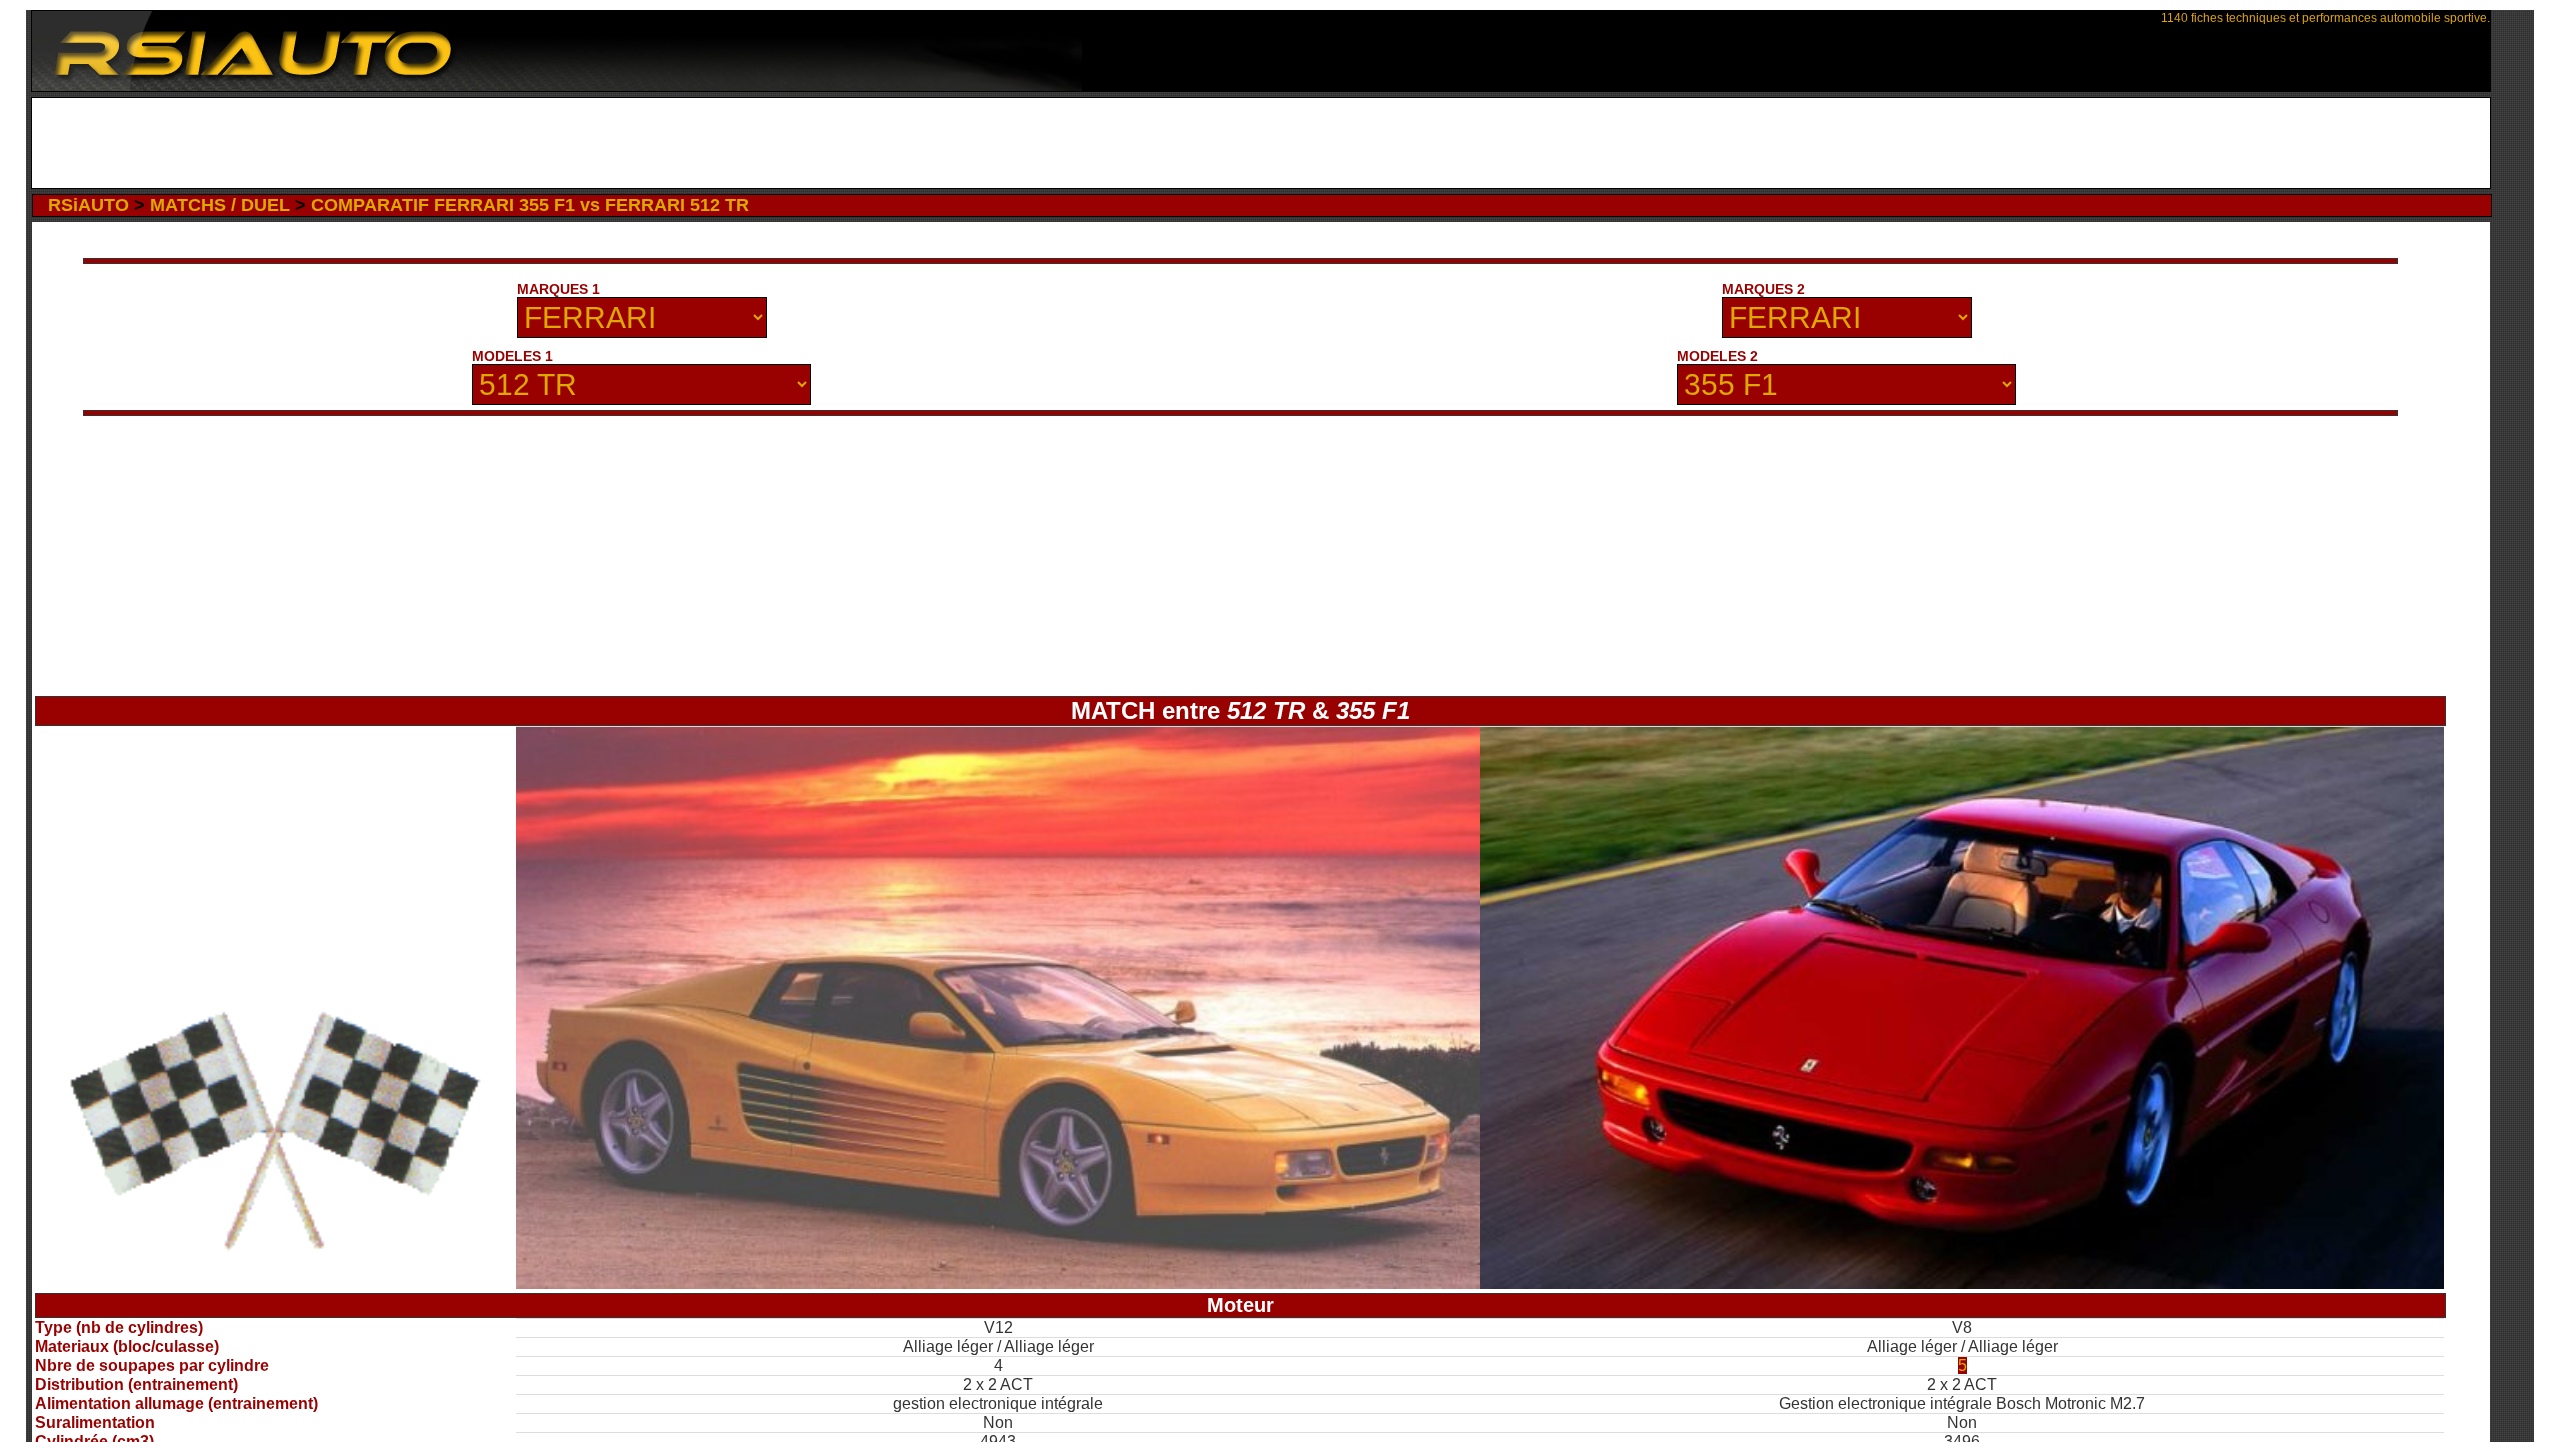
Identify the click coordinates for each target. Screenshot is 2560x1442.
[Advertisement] (1260, 143)
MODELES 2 (1717, 356)
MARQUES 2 (1763, 289)
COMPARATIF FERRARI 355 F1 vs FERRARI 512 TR (530, 205)
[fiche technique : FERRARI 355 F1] (1962, 1283)
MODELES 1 (512, 356)
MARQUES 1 (558, 289)
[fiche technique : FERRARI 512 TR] (998, 1283)
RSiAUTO (88, 205)
